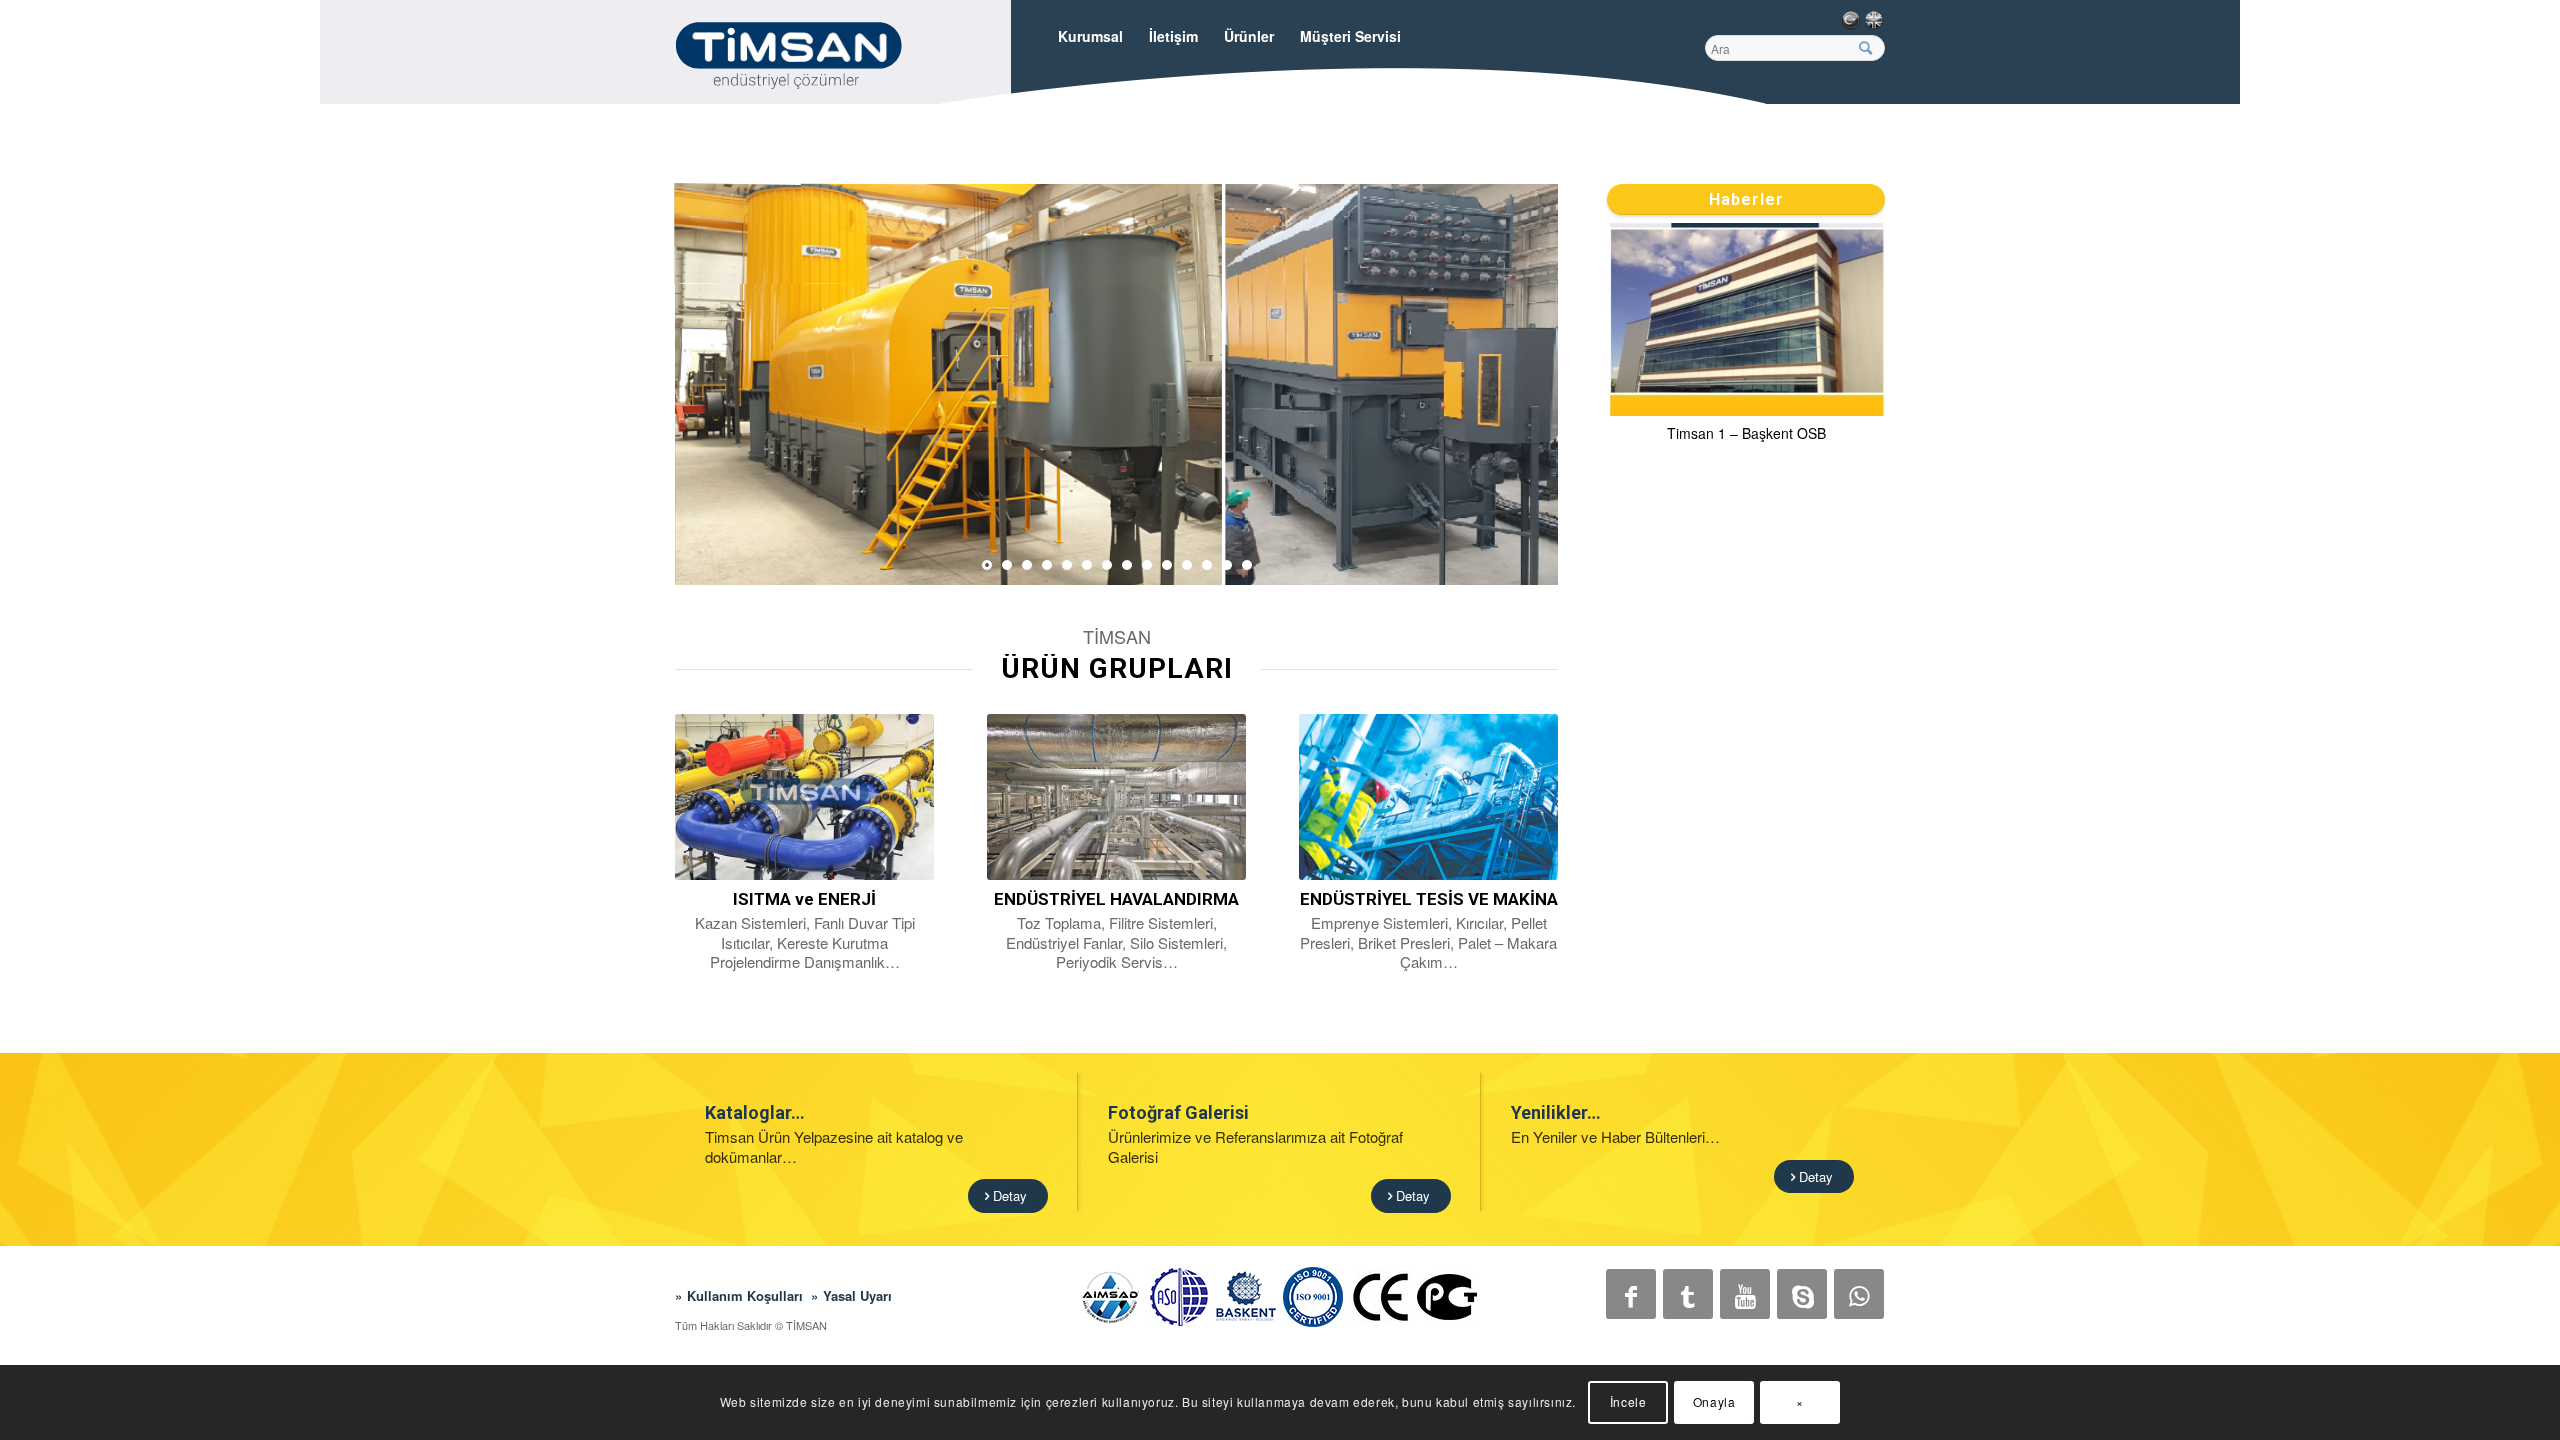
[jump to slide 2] (1007, 565)
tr (1850, 20)
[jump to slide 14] (1247, 565)
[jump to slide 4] (1047, 565)
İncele (1628, 1401)
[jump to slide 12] (1207, 565)
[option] (1746, 337)
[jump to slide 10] (1167, 565)
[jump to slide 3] (1027, 565)
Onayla (1714, 1401)
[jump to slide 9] (1147, 565)
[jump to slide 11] (1187, 565)
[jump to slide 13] (1227, 565)
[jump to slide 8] (1127, 565)
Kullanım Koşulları (745, 1295)
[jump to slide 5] (1067, 565)
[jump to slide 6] (1087, 565)
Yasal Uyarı (857, 1295)
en (1873, 20)
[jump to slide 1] (987, 565)
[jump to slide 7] (1107, 565)
